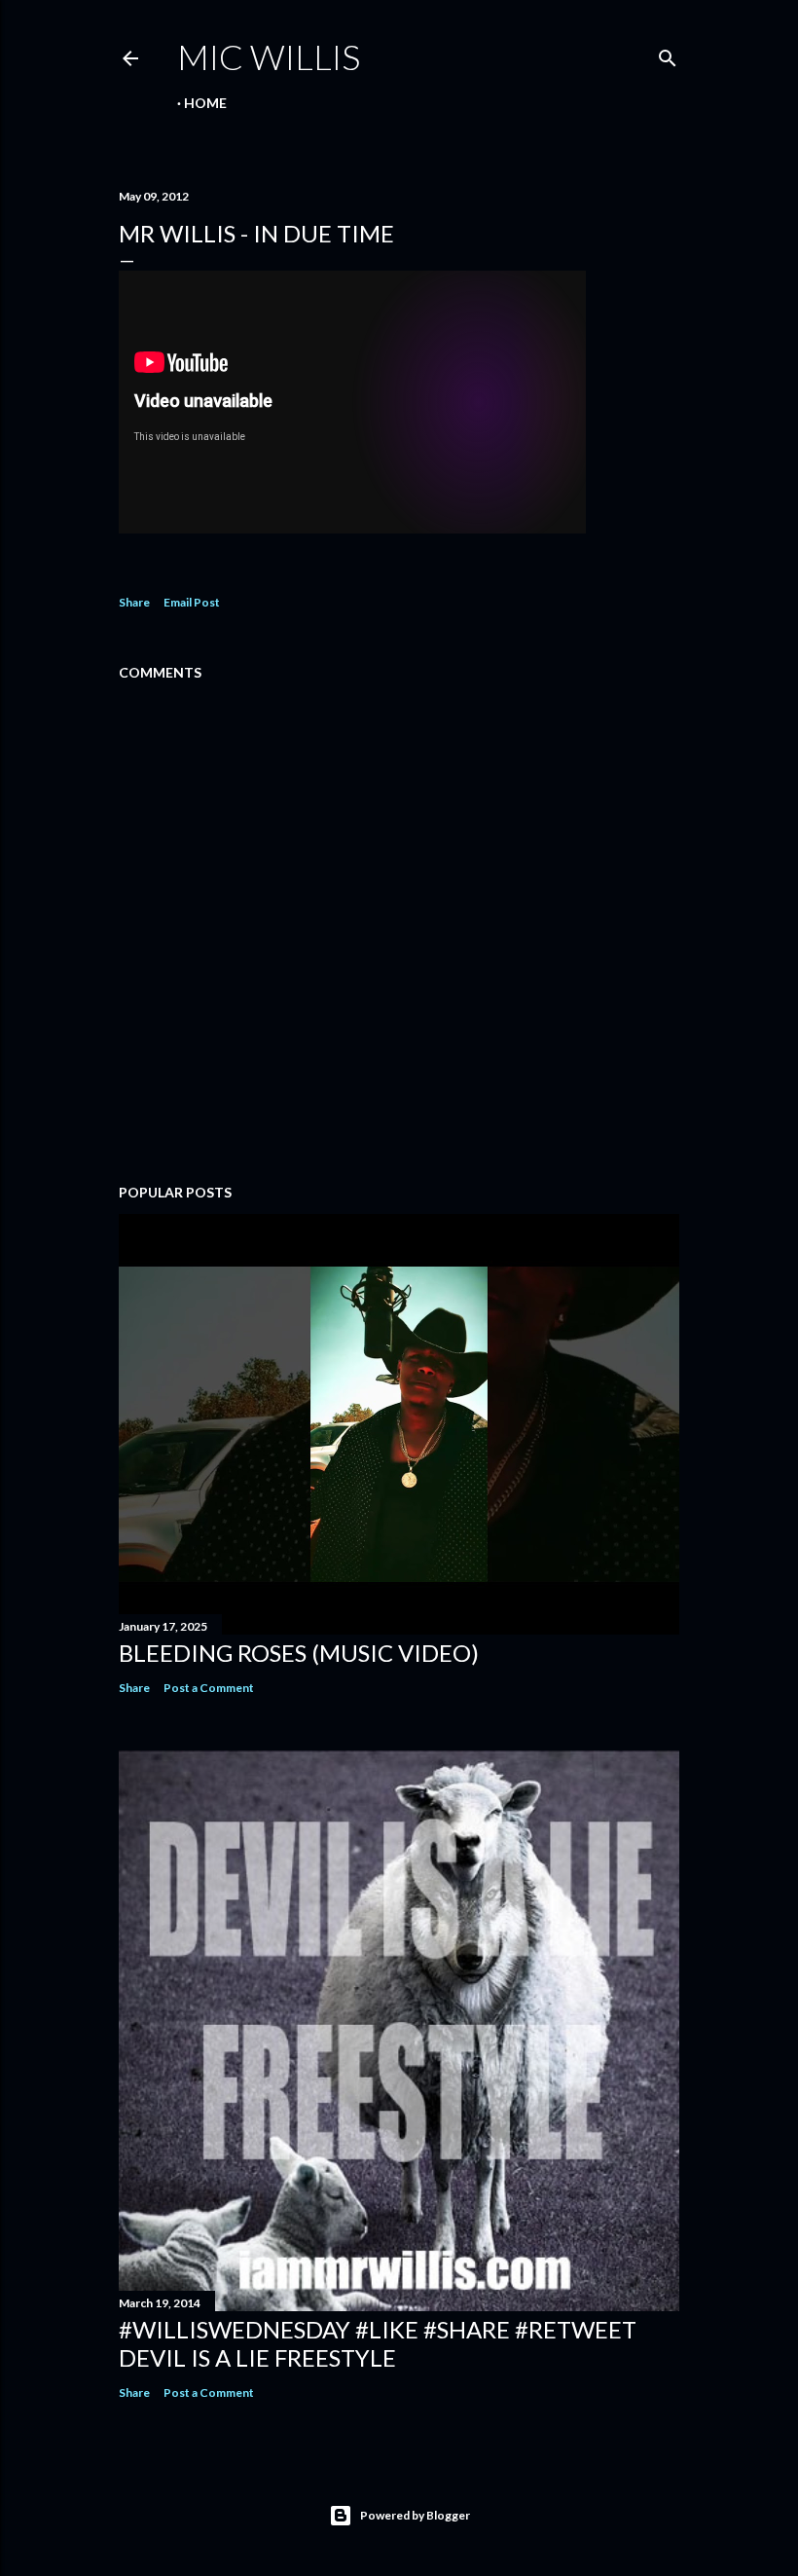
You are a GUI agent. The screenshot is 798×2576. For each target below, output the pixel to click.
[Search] (668, 54)
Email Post (192, 602)
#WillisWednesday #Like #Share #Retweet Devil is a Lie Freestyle (378, 2343)
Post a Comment (209, 1688)
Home (205, 103)
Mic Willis (269, 56)
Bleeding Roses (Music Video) (299, 1653)
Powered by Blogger (415, 2515)
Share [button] (134, 602)
